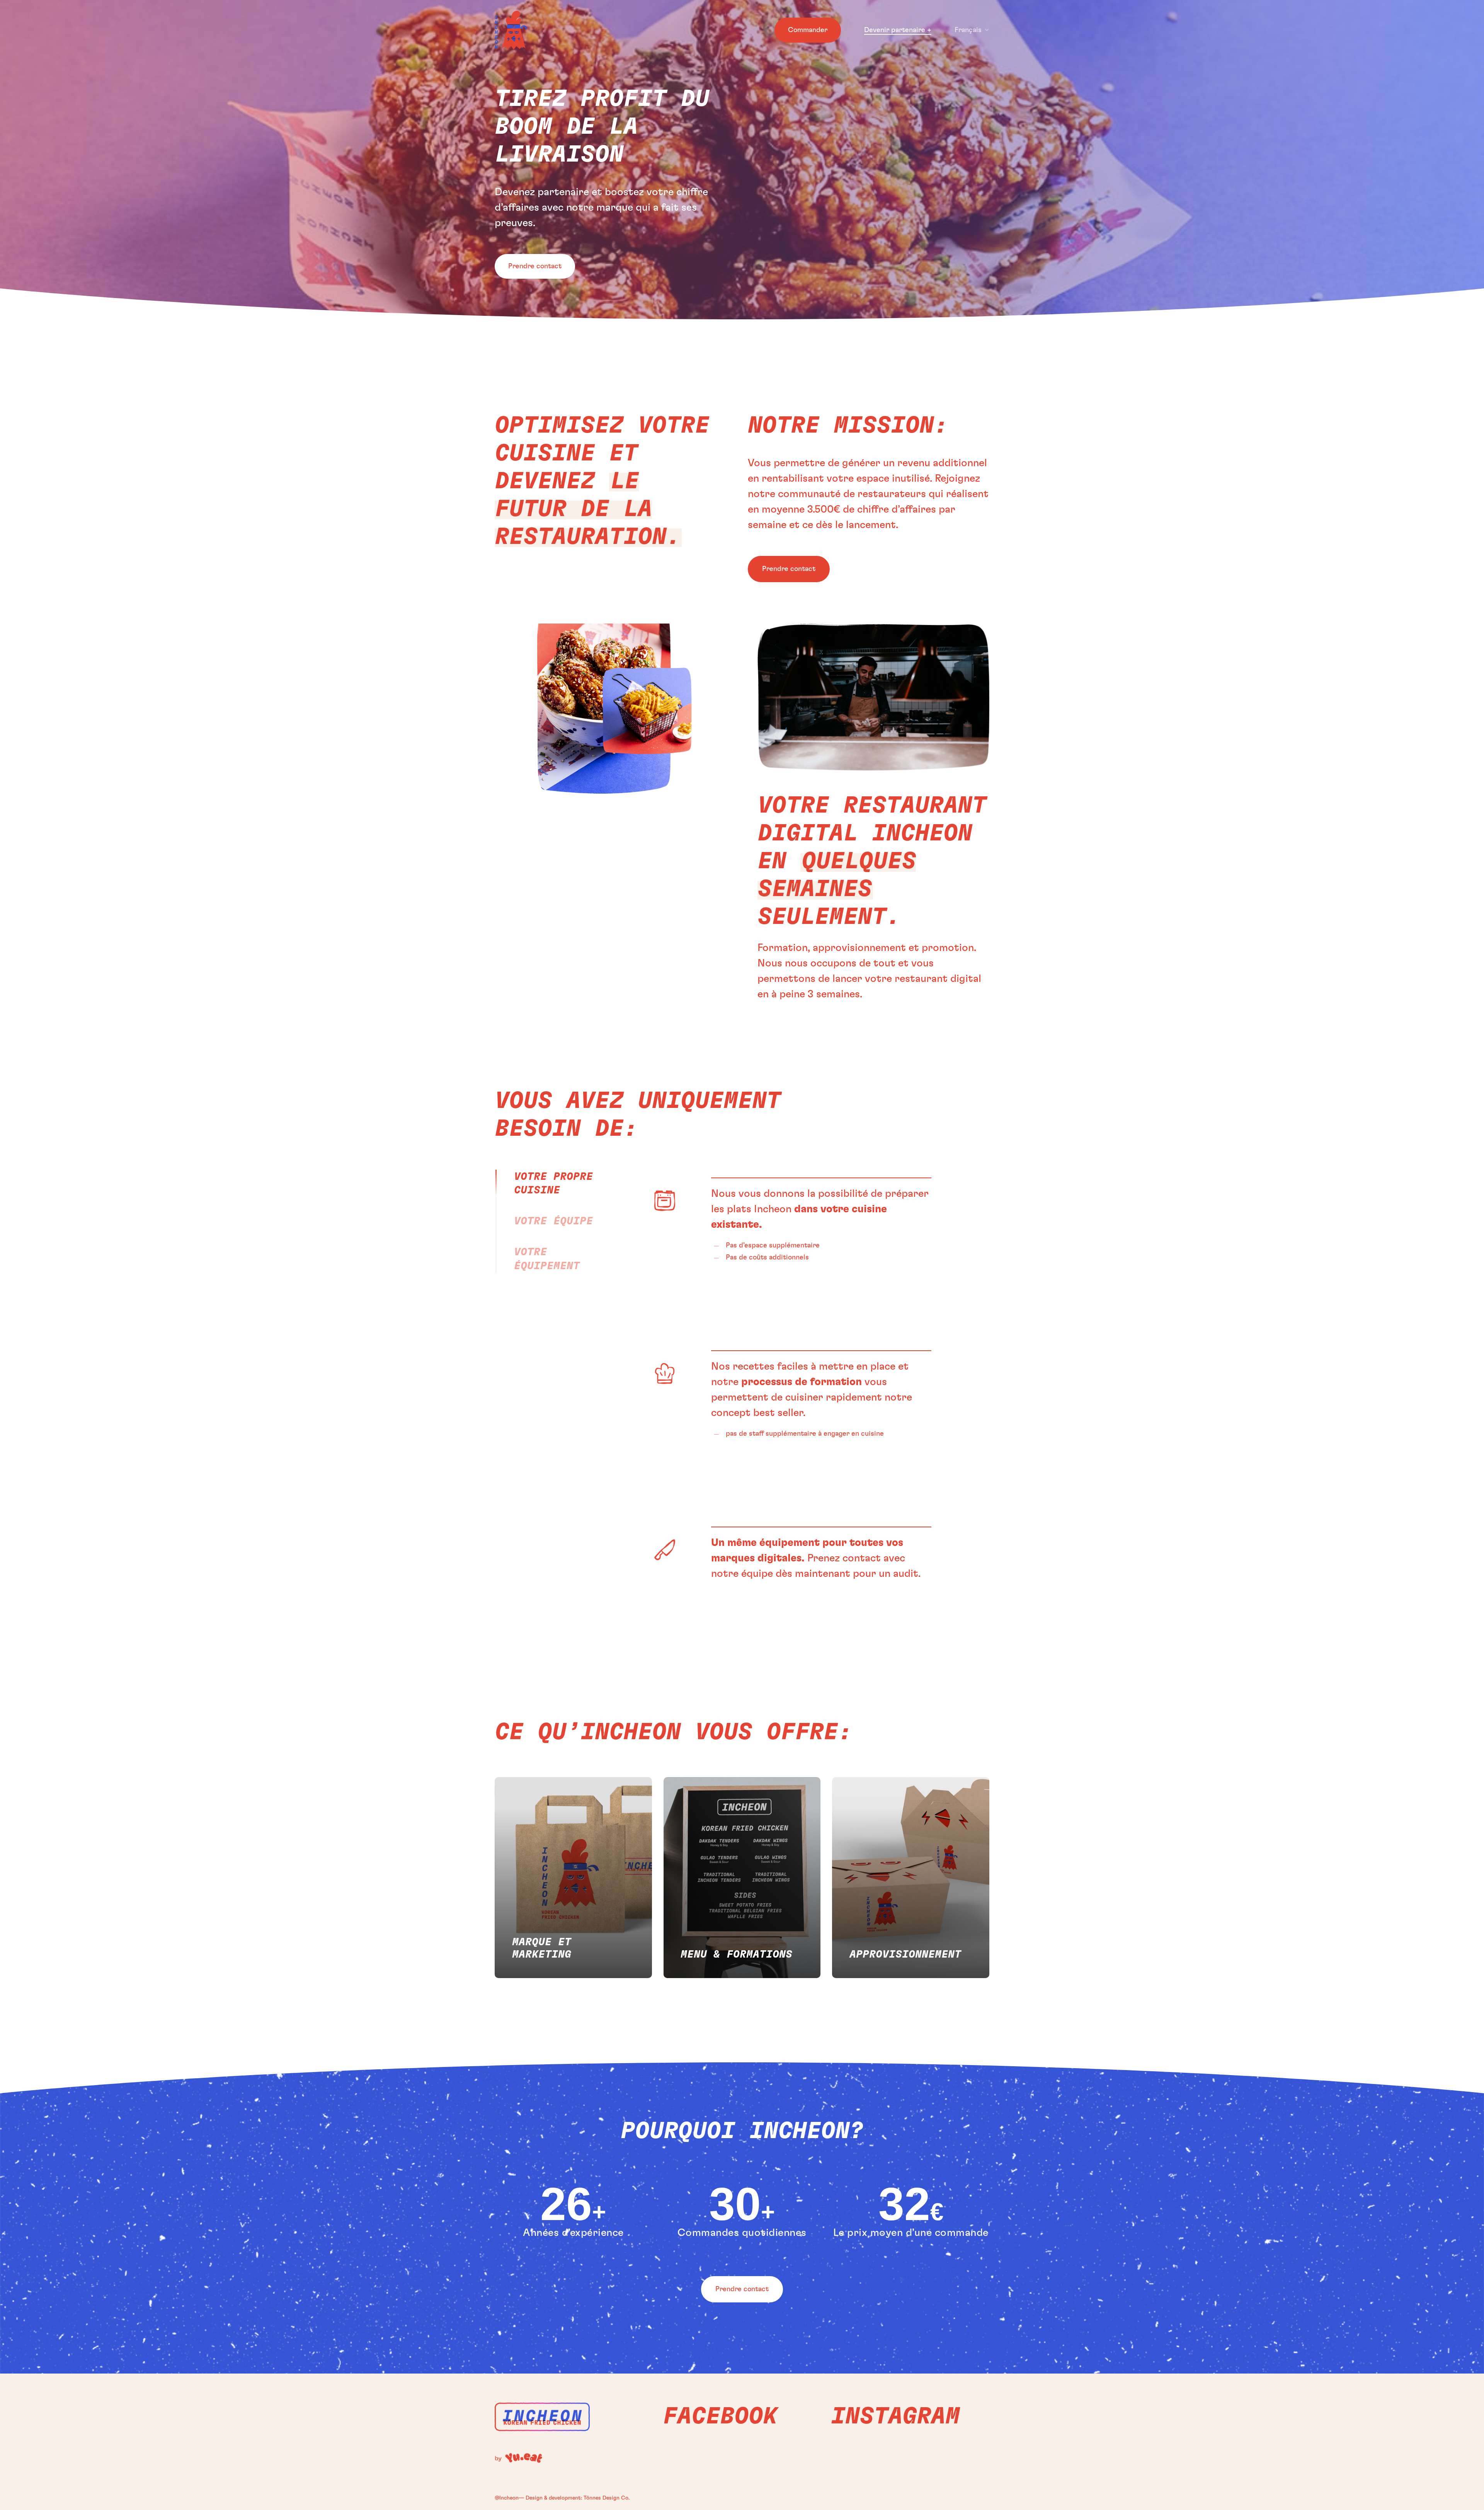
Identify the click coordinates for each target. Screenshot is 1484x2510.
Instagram (895, 2416)
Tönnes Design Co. (607, 2498)
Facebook (720, 2416)
